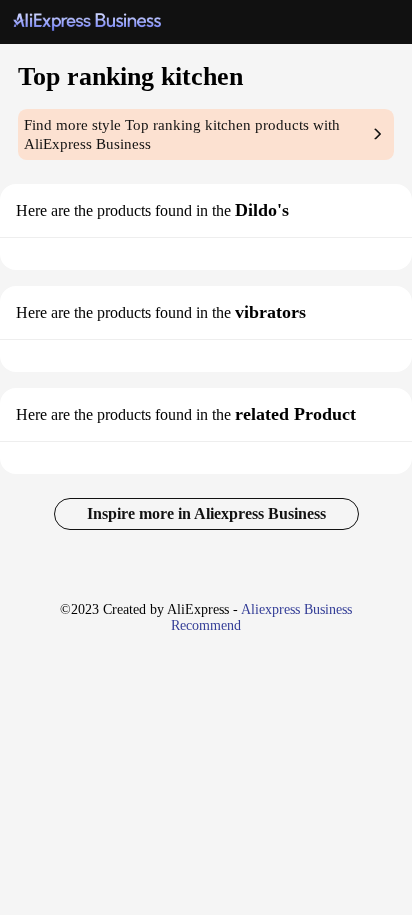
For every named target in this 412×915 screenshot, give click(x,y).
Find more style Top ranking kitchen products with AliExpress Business (182, 134)
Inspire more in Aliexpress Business (206, 513)
